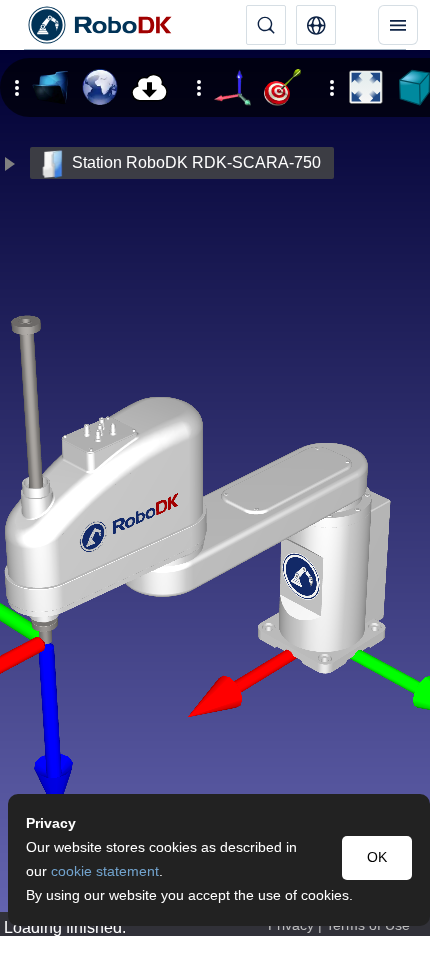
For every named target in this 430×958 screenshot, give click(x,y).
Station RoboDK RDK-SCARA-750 (196, 162)
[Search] (266, 25)
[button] (316, 25)
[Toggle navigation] (398, 25)
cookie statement (105, 871)
